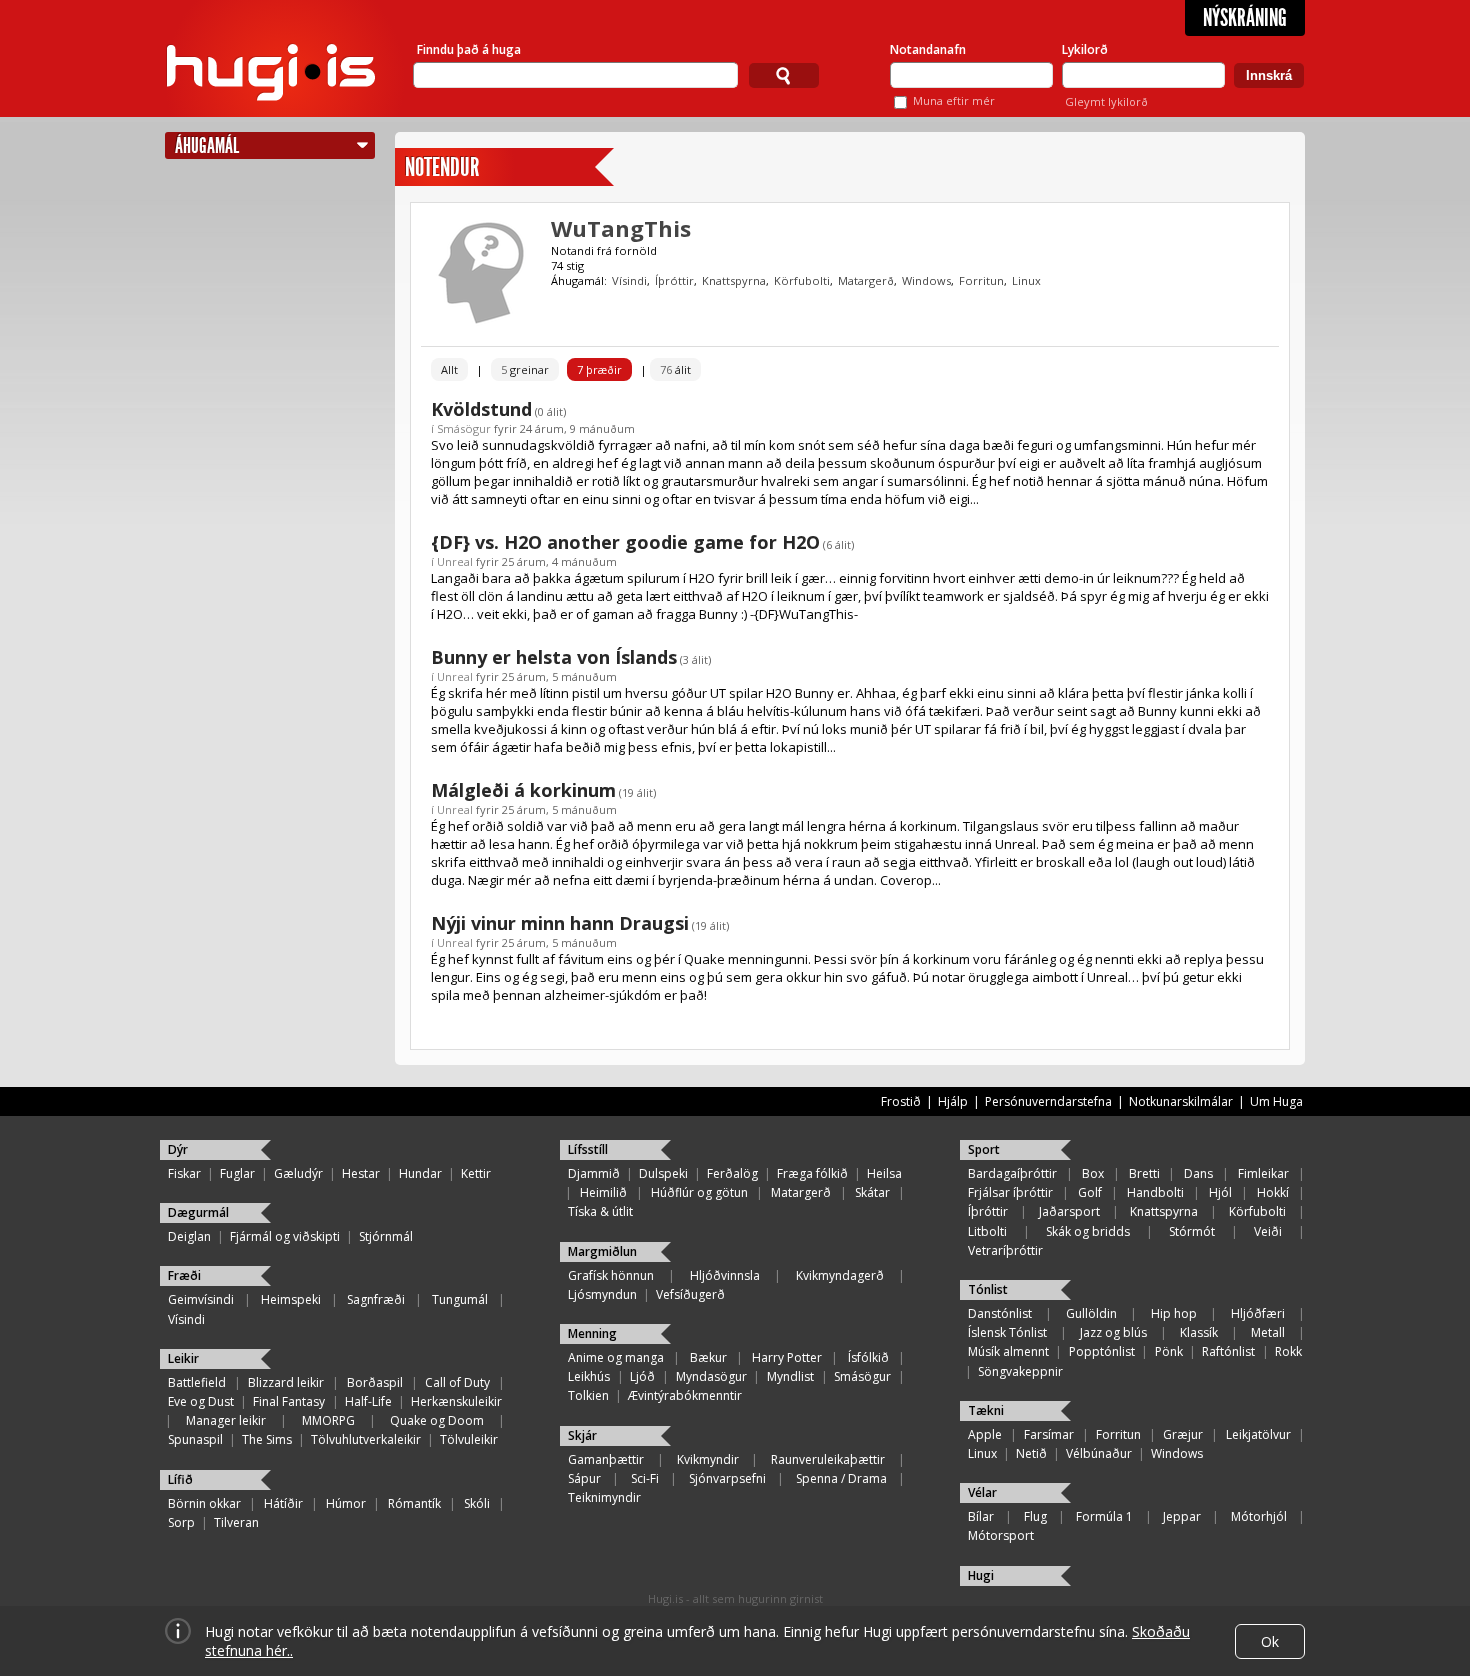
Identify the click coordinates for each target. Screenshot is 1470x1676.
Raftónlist (1228, 1351)
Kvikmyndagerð (840, 1275)
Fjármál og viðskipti (285, 1236)
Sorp (181, 1522)
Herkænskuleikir (456, 1401)
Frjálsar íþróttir (1010, 1192)
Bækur (708, 1357)
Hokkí (1273, 1192)
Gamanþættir (606, 1459)
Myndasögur (711, 1376)
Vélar (982, 1492)
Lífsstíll (588, 1149)
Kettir (476, 1173)
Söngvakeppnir (1020, 1371)
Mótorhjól (1259, 1516)
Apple (985, 1434)
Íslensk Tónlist (1007, 1332)
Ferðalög (732, 1173)
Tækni (986, 1410)
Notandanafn (928, 49)
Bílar (981, 1516)
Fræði (184, 1275)
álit (675, 369)
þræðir (599, 369)
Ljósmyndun (602, 1294)
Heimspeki (291, 1299)
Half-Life (368, 1401)
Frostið (901, 1101)
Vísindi (629, 280)
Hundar (420, 1173)
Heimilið (603, 1192)
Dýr (178, 1149)
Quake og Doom (437, 1420)
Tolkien (588, 1395)
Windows (926, 280)
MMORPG (328, 1420)
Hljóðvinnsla (725, 1275)
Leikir (183, 1358)
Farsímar (1049, 1434)
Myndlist (790, 1376)
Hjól (1220, 1192)
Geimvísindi (201, 1299)
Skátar (872, 1192)
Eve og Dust (201, 1401)
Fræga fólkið (812, 1173)
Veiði (1268, 1231)
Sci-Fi (645, 1478)
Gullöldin (1091, 1313)
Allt (449, 369)
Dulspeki (663, 1173)
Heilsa (884, 1173)
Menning (592, 1333)
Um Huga (1276, 1101)
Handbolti (1155, 1192)
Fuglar (237, 1173)
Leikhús (589, 1376)
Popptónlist (1102, 1351)
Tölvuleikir (469, 1439)
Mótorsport (1001, 1535)
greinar (525, 369)
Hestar (361, 1173)
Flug (1035, 1516)
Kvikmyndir (708, 1459)
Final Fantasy (289, 1401)
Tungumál (460, 1299)
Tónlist (988, 1289)
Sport (984, 1149)
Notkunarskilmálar (1181, 1101)
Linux (1026, 280)
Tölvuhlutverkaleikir (366, 1439)
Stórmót (1192, 1231)
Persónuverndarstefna (1048, 1101)
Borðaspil (375, 1382)
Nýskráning (1245, 18)
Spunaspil (195, 1439)
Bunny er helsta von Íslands (554, 657)
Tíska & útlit (600, 1211)
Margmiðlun (602, 1251)
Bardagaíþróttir (1012, 1173)
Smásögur (464, 428)
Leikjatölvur (1258, 1434)
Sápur (584, 1478)
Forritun (981, 280)
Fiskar (184, 1173)
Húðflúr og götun (699, 1192)
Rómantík (414, 1503)
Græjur (1183, 1434)
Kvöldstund (481, 409)
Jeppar (1182, 1516)
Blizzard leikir (286, 1382)
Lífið (180, 1479)
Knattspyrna (734, 280)
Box (1093, 1173)
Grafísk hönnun (611, 1275)
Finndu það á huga (469, 49)
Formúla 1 (1104, 1516)
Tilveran (236, 1522)
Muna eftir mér (954, 100)
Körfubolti (802, 280)
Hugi (981, 1575)
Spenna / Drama (841, 1478)
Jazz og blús (1113, 1332)
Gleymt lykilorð (1106, 101)
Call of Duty (457, 1382)
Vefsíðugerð (690, 1294)
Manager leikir (226, 1420)
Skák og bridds (1088, 1231)
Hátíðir (283, 1503)
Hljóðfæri (1258, 1313)
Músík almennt (1008, 1351)
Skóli (477, 1503)
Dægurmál (198, 1212)
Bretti (1144, 1173)
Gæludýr (298, 1173)
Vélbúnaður (1099, 1453)
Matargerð (866, 280)
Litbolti (987, 1231)
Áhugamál (207, 145)
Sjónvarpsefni (727, 1478)
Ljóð (642, 1376)
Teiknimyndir (604, 1497)
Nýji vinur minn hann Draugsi (560, 923)
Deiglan (189, 1236)
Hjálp (953, 1101)
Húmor (346, 1503)
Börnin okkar (204, 1503)
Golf (1090, 1192)
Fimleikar (1263, 1173)
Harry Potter (787, 1357)
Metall (1268, 1332)
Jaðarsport (1069, 1211)
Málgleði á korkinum (523, 790)
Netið (1031, 1453)
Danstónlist (1000, 1313)
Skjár (582, 1435)
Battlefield (197, 1382)
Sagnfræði (376, 1299)
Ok (1270, 1641)
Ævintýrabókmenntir (685, 1395)
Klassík (1199, 1332)
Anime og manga (616, 1357)
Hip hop (1174, 1313)
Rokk (1288, 1351)
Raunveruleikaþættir (828, 1459)
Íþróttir (674, 280)
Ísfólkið (868, 1357)
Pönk (1169, 1351)
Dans (1198, 1173)
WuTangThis (621, 228)
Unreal (455, 561)
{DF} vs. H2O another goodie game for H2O (625, 542)
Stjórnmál (386, 1236)
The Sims (267, 1439)
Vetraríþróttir (1005, 1250)
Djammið (594, 1173)
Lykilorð (1085, 49)
